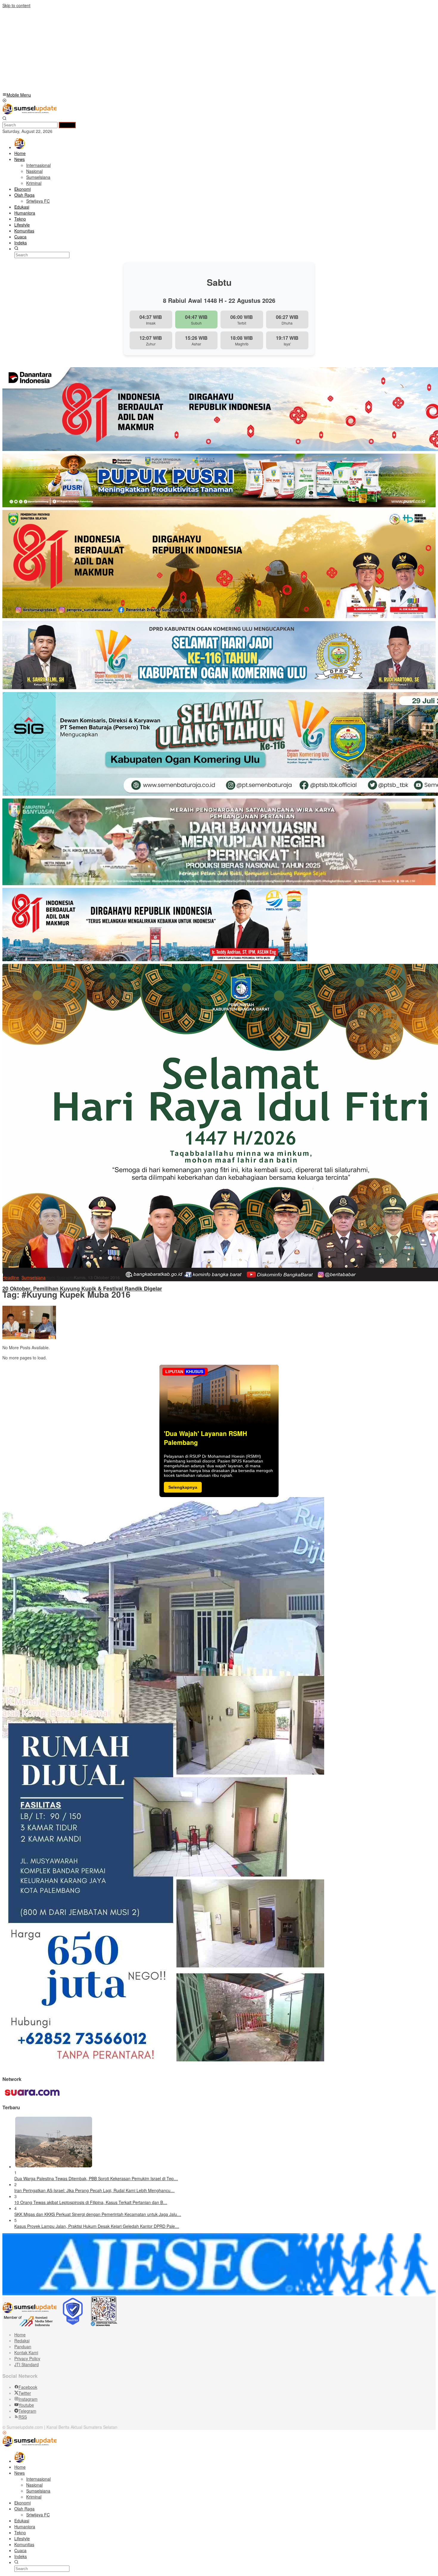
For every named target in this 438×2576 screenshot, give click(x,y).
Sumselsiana (34, 1277)
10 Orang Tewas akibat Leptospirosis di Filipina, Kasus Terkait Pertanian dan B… (91, 2202)
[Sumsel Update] (29, 113)
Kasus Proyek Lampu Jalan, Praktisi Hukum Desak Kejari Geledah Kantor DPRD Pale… (97, 2226)
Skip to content (16, 5)
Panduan (23, 2347)
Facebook (28, 2387)
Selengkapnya (183, 1487)
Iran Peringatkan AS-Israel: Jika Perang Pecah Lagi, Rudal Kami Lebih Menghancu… (94, 2190)
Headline (11, 1277)
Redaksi (22, 2341)
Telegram (27, 2411)
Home (20, 2335)
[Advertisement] (181, 50)
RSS (23, 2417)
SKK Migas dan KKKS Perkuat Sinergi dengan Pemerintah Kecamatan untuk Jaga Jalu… (98, 2214)
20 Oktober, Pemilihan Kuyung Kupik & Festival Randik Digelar (82, 1289)
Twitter (25, 2393)
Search (67, 125)
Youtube (26, 2405)
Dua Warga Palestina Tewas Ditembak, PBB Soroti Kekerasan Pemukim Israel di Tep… (96, 2178)
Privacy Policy (27, 2358)
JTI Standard (27, 2364)
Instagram (28, 2399)
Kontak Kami (26, 2352)
